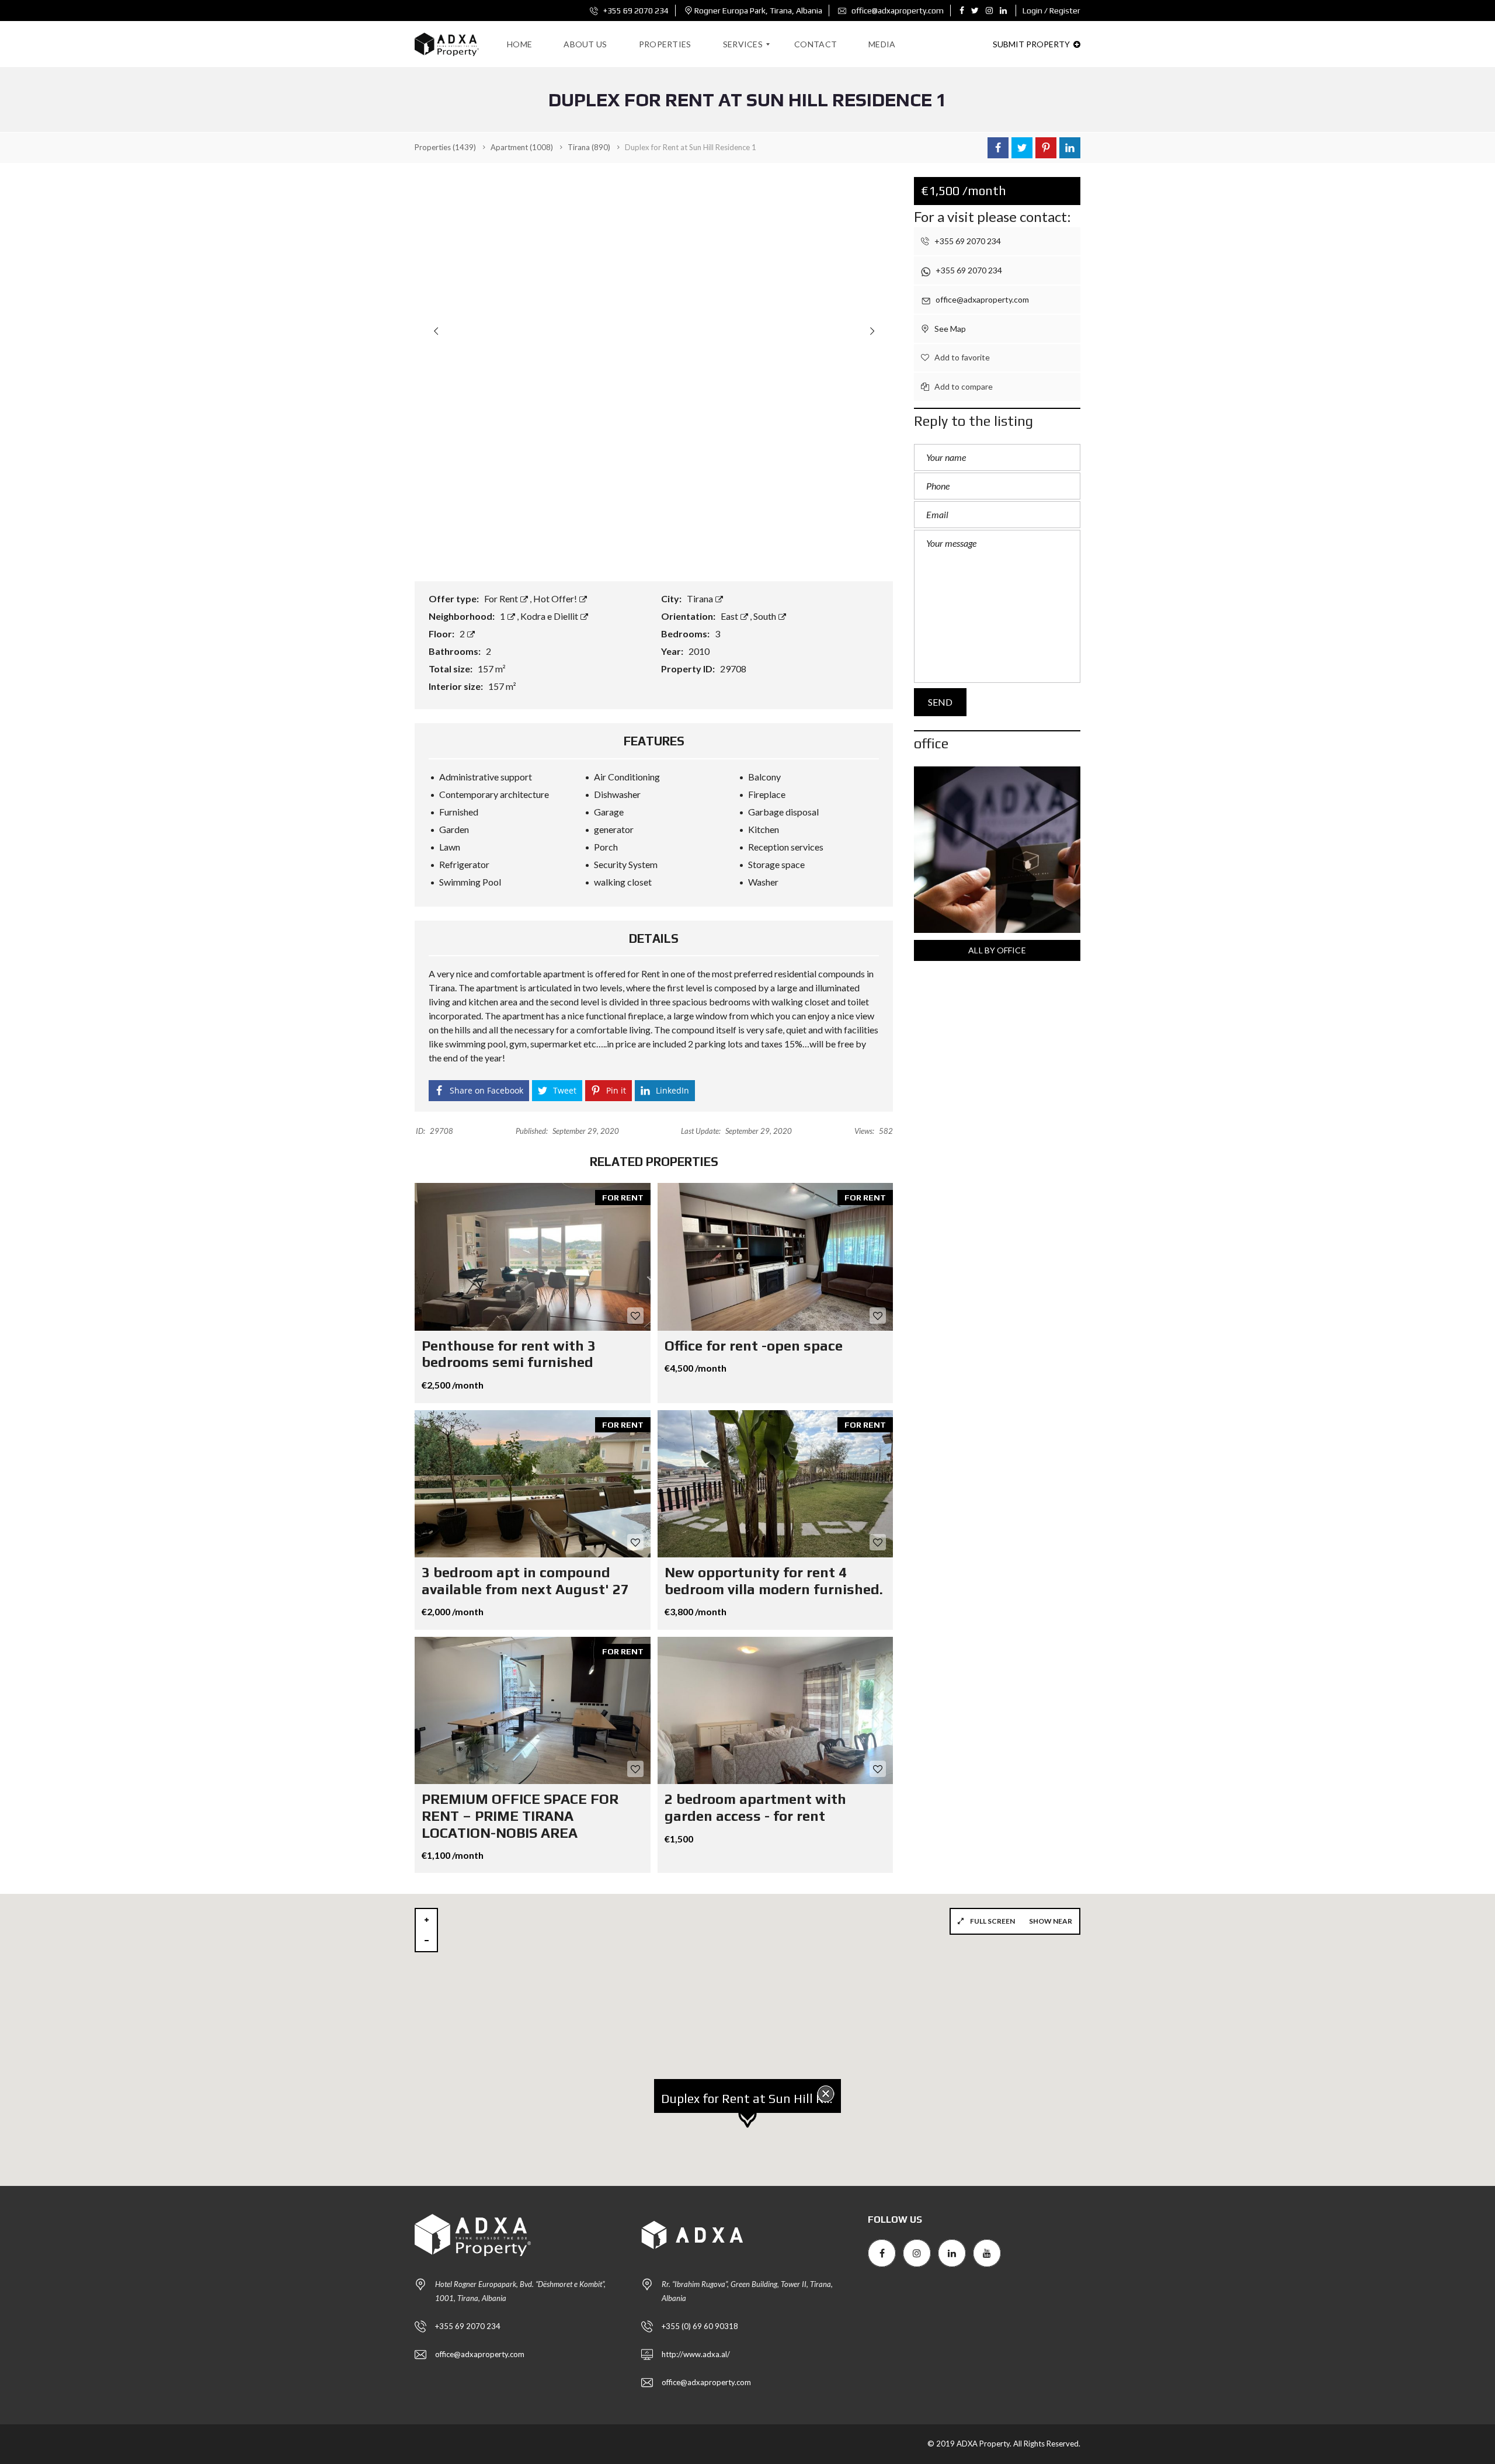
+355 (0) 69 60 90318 (700, 2326)
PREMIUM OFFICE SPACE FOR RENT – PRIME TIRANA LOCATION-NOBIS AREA (520, 1816)
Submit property (1032, 44)
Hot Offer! (556, 598)
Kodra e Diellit (550, 616)
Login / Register (1051, 11)
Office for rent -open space (754, 1346)
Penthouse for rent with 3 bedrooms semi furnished (509, 1354)
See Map (949, 329)
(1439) (445, 147)
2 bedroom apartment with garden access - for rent (755, 1807)
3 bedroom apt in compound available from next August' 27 (525, 1581)
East (730, 616)
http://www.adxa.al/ (696, 2354)
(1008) (522, 147)
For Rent (502, 598)
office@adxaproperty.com (897, 11)
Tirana (701, 598)
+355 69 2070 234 (635, 11)
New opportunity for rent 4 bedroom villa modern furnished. (774, 1581)
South (766, 616)
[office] (997, 850)
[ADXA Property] (447, 44)
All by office (997, 950)
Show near (1051, 1921)
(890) (589, 147)
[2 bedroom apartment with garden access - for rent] (776, 1710)
